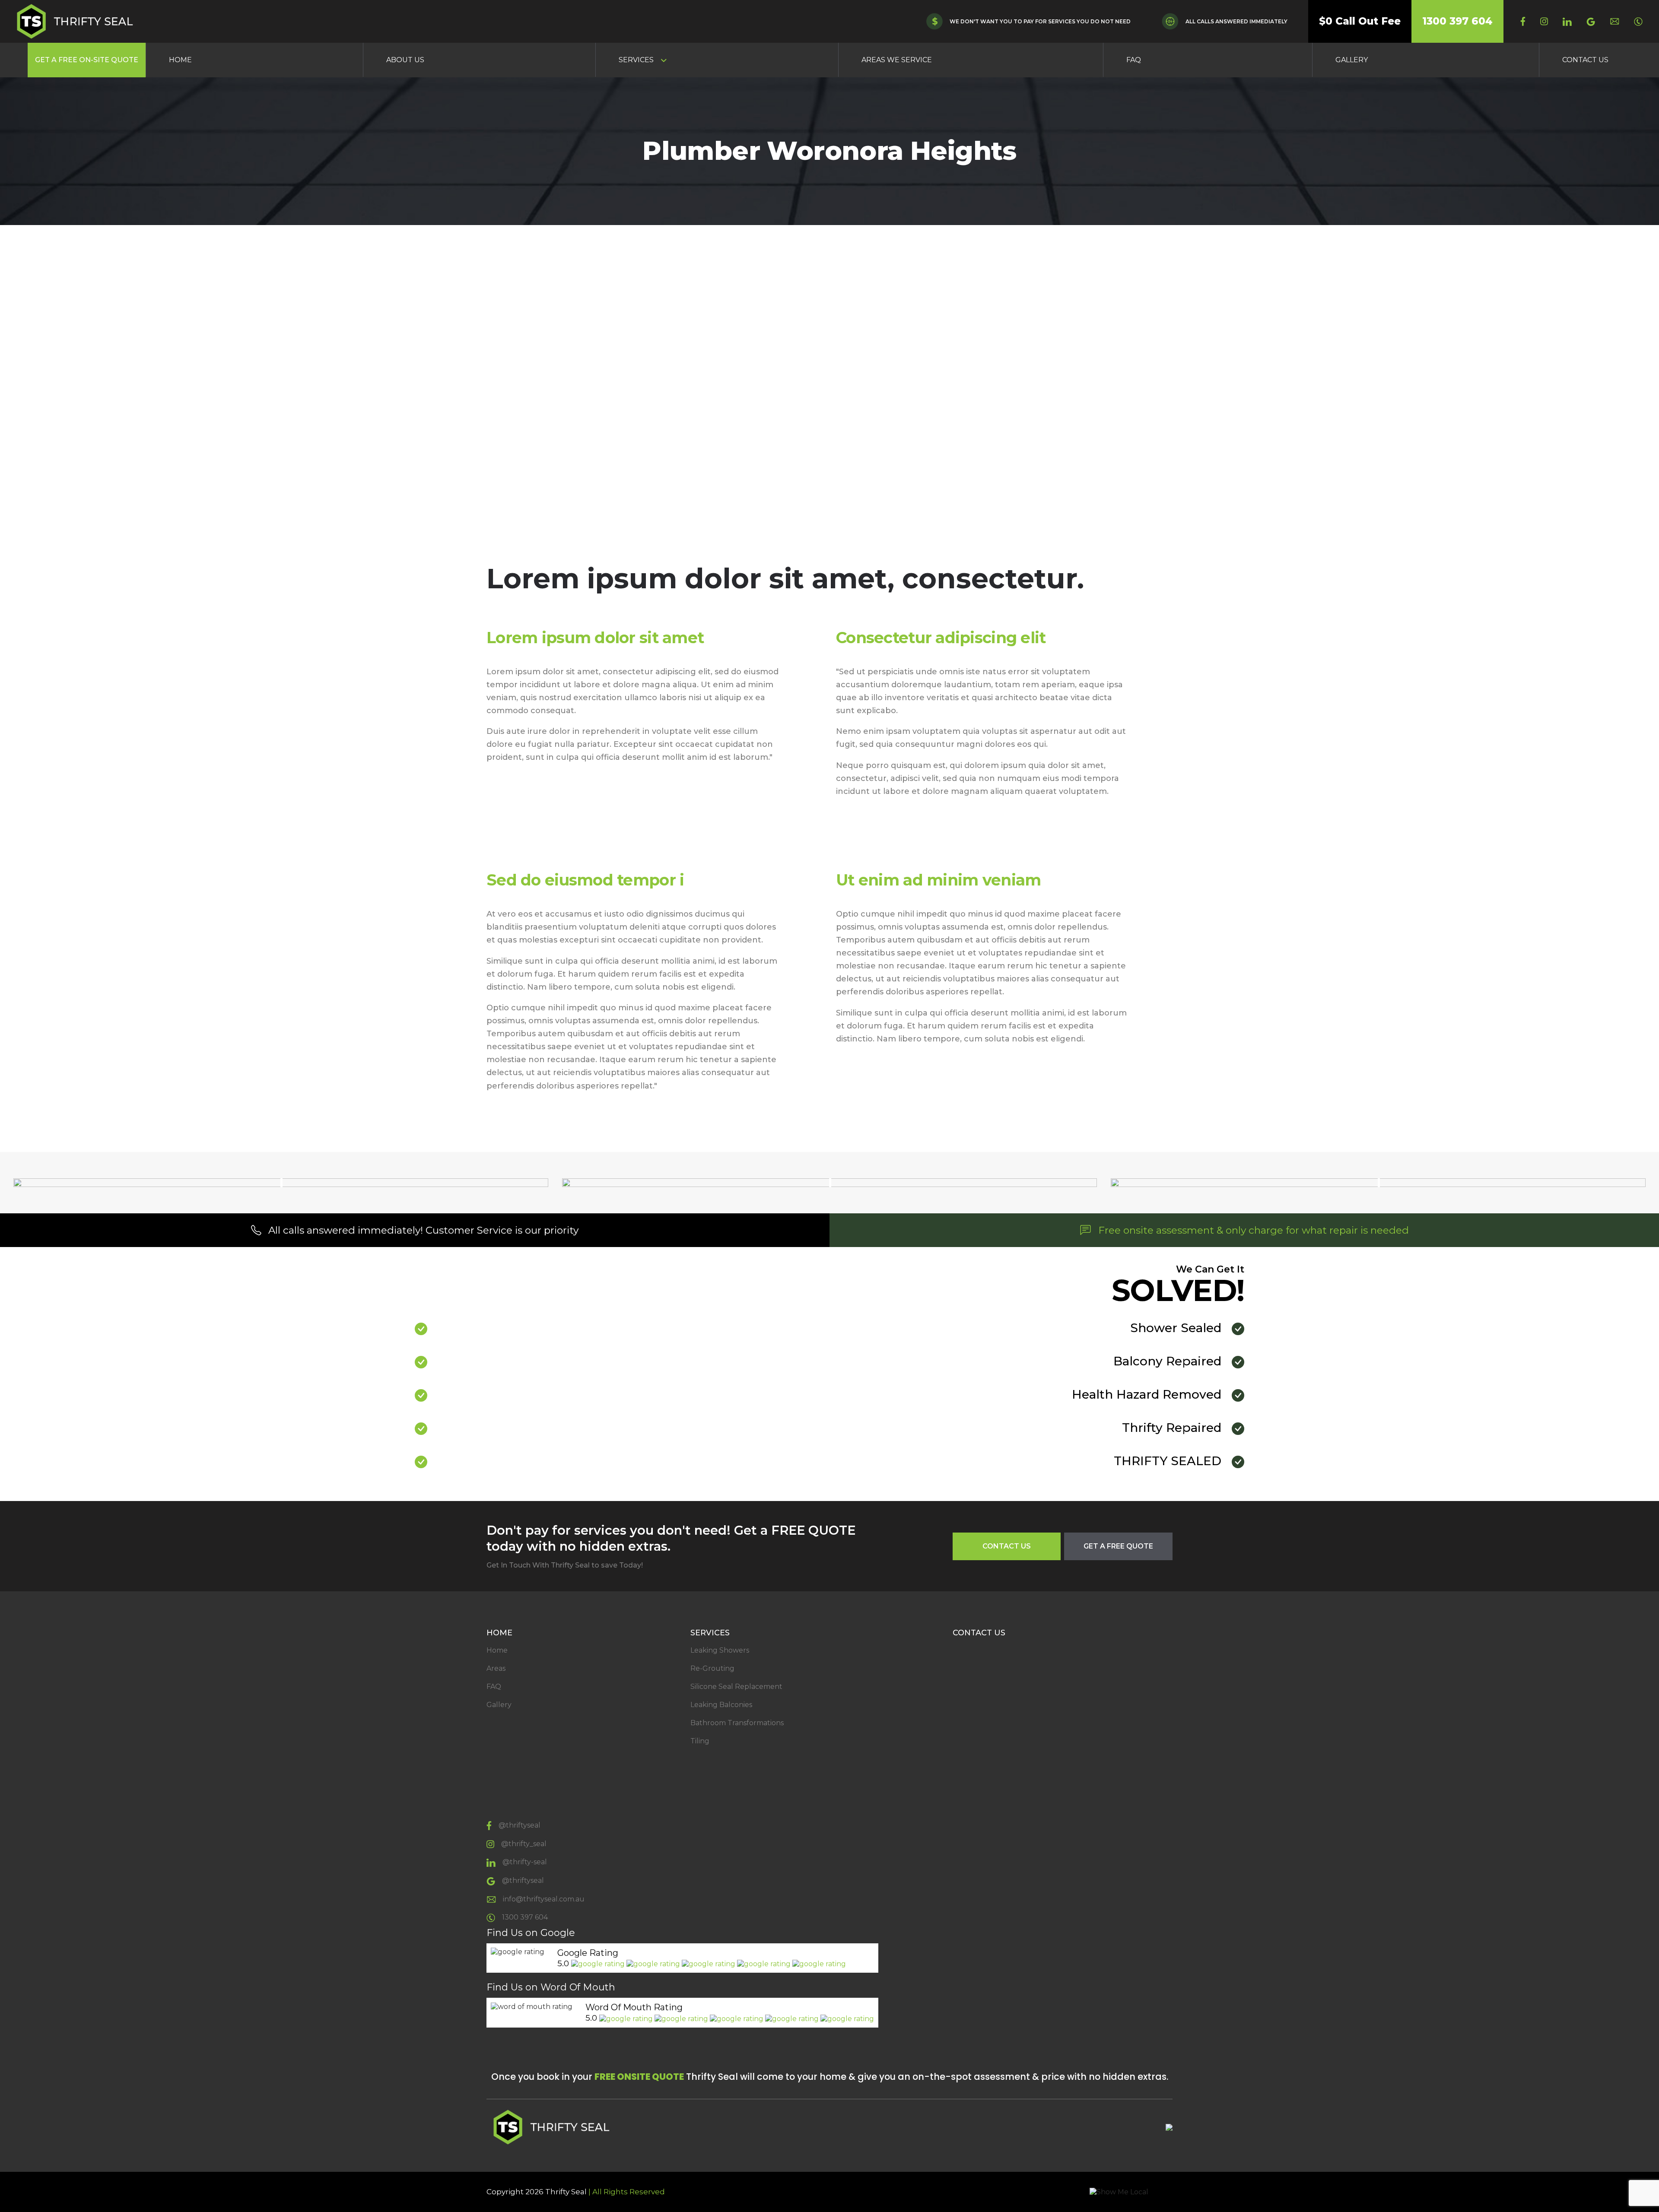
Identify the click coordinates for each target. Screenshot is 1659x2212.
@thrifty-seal (525, 1862)
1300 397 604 (1457, 21)
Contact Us (1585, 60)
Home (180, 60)
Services (636, 60)
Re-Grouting (712, 1668)
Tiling (700, 1741)
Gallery (1352, 60)
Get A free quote (1118, 1546)
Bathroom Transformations (737, 1723)
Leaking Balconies (721, 1705)
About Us (405, 60)
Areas (496, 1668)
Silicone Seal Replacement (736, 1687)
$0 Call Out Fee (1360, 21)
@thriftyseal (520, 1825)
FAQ (1134, 60)
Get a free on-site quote (87, 60)
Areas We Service (897, 60)
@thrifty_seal (524, 1844)
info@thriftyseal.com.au (544, 1899)
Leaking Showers (720, 1650)
